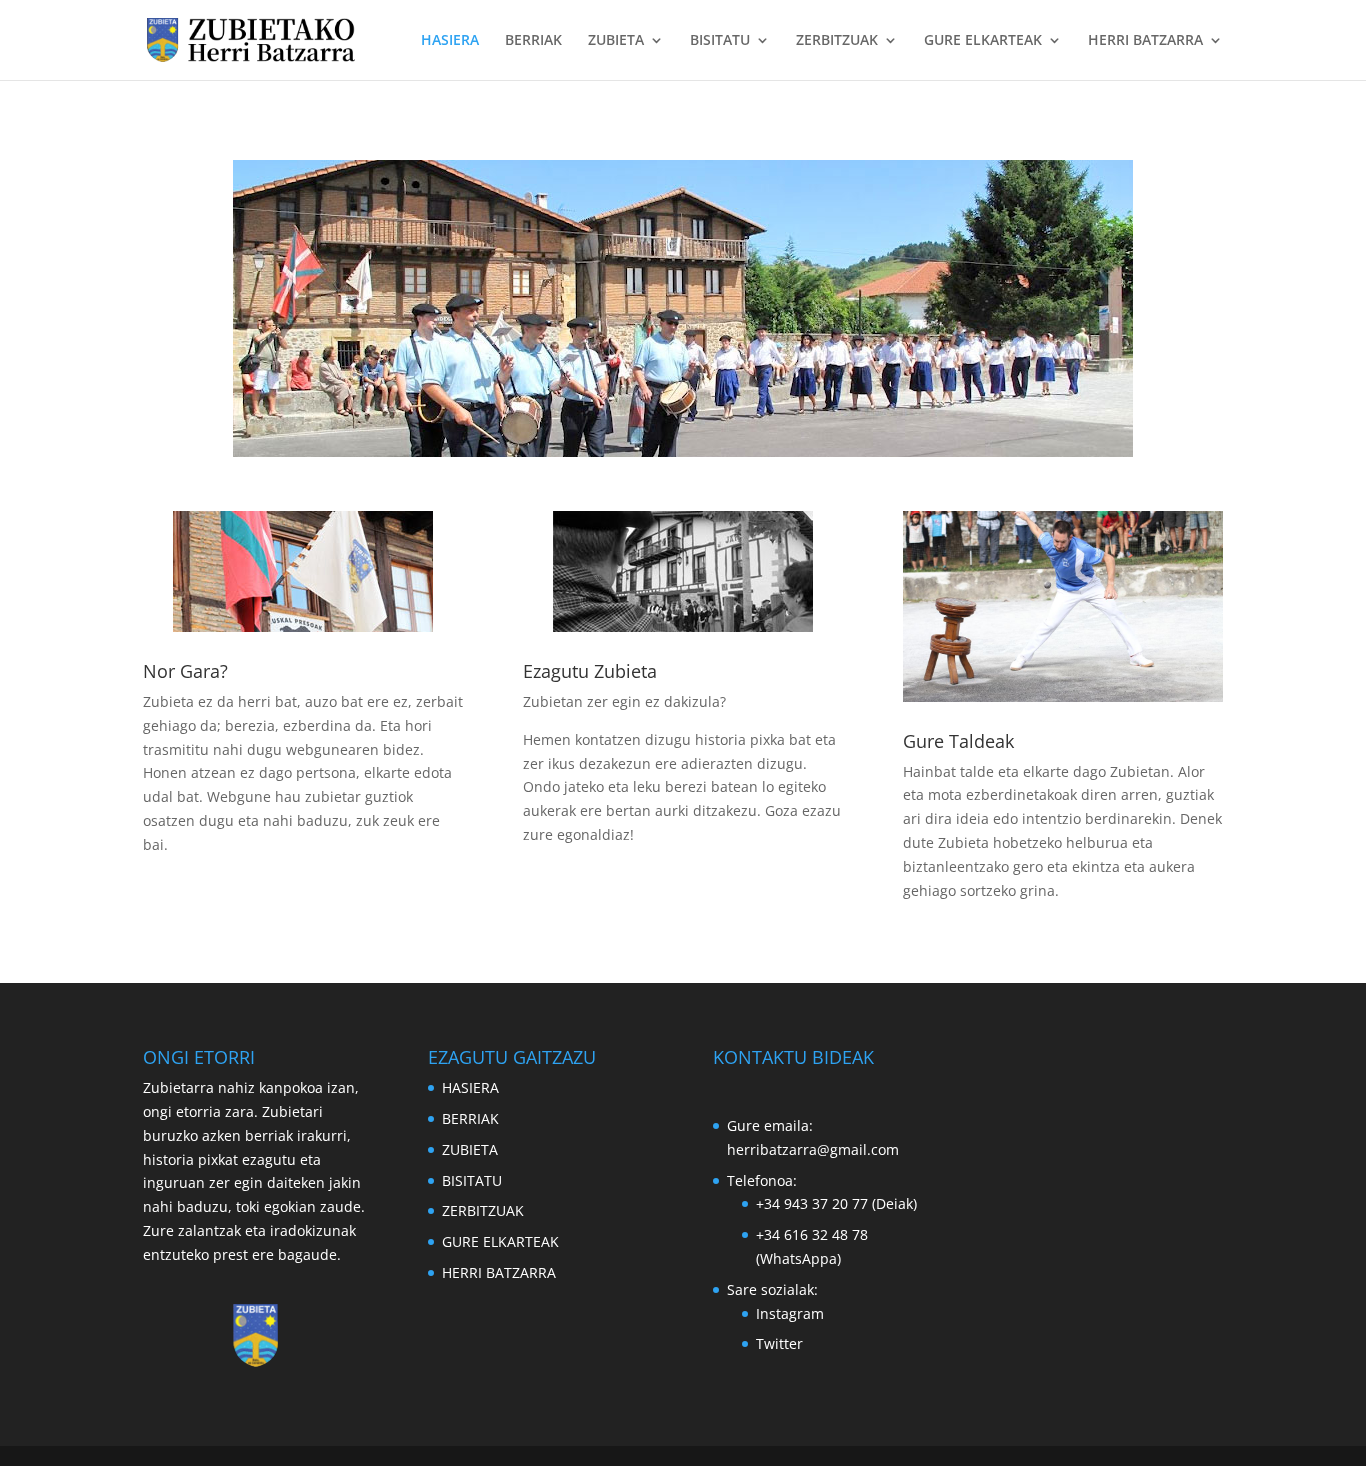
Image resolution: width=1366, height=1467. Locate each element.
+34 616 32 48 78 (812, 1234)
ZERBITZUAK (837, 41)
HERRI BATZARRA (1145, 41)
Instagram (790, 1313)
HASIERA (450, 41)
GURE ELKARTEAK (983, 41)
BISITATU (720, 41)
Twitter (779, 1343)
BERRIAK (533, 41)
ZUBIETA (616, 41)
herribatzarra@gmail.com (813, 1149)
